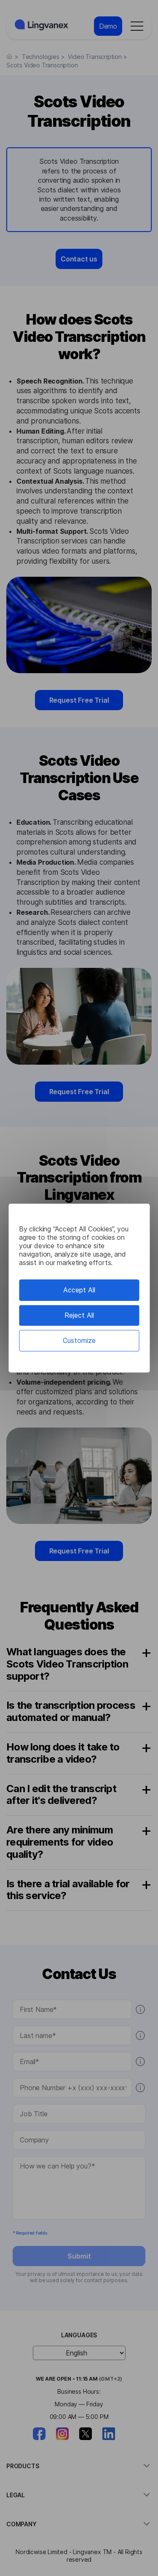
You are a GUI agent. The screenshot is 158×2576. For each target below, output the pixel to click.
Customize (79, 1340)
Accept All (79, 1290)
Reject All (79, 1315)
